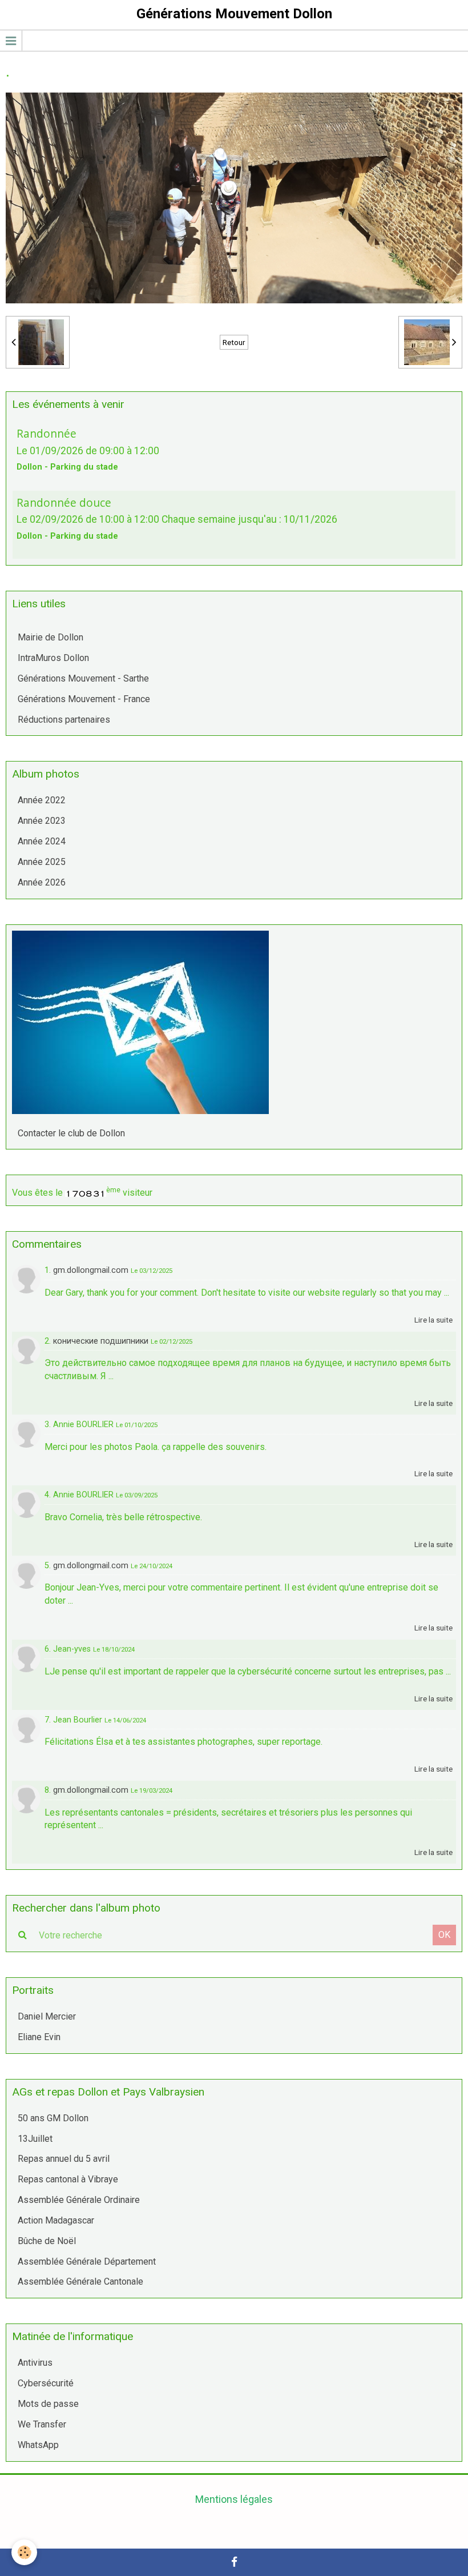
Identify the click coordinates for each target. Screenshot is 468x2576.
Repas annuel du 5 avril (64, 2159)
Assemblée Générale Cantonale (80, 2281)
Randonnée (47, 433)
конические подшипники (101, 1341)
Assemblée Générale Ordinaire (79, 2200)
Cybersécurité (46, 2383)
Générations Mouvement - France (84, 699)
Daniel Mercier (47, 2016)
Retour (234, 342)
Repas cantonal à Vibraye (68, 2179)
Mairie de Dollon (51, 637)
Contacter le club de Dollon (71, 1133)
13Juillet (35, 2139)
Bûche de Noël (47, 2241)
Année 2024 (42, 841)
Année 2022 (42, 800)
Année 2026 (42, 882)
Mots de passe (48, 2404)
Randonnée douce (64, 502)
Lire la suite (433, 1320)
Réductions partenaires (64, 720)
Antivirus (35, 2363)
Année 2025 (42, 862)
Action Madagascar (56, 2220)
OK (444, 1935)
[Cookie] (24, 2552)
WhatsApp (38, 2445)
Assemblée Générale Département (87, 2261)
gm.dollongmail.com (91, 1270)
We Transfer (42, 2424)
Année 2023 (42, 821)
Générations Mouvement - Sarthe (83, 678)
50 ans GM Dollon (53, 2118)
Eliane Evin (39, 2037)
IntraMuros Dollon (53, 658)
